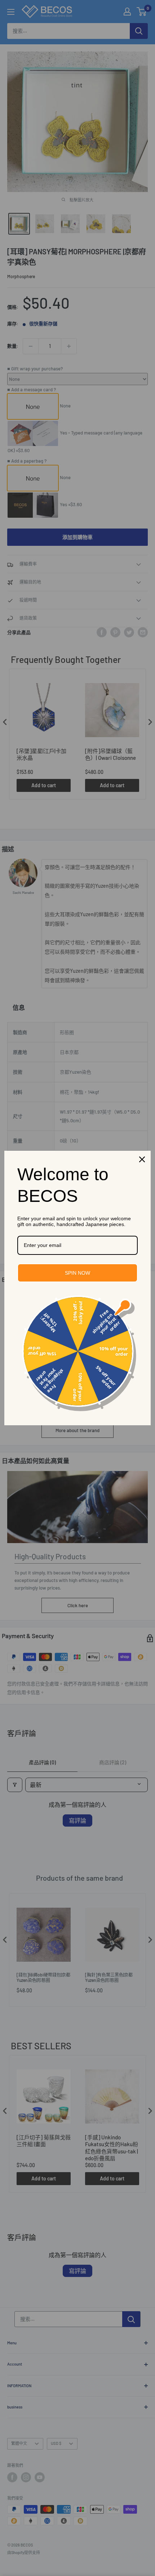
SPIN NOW (77, 1273)
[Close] (142, 1159)
